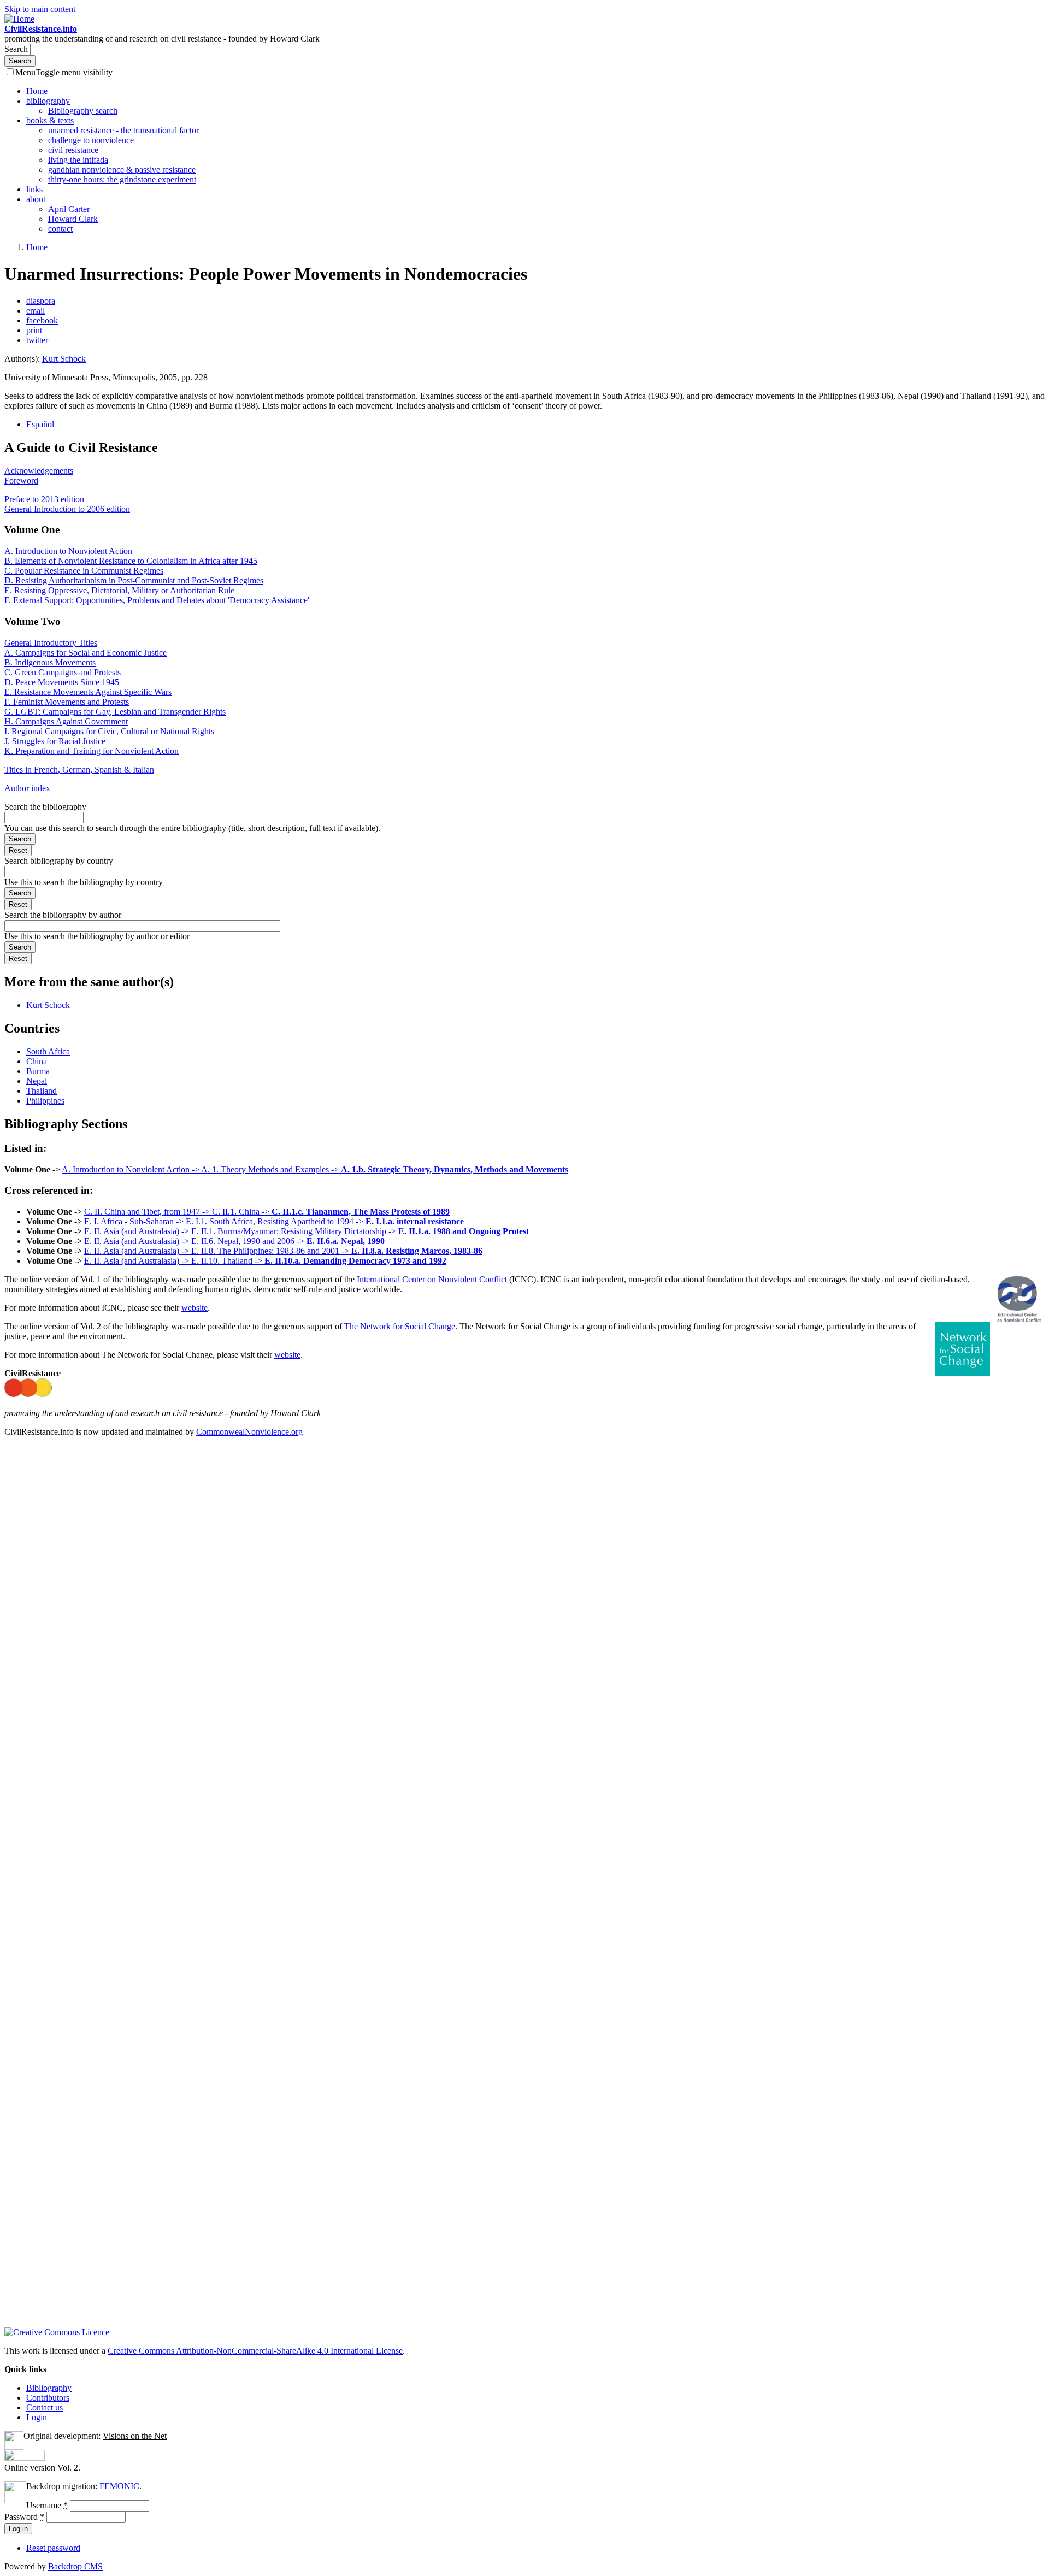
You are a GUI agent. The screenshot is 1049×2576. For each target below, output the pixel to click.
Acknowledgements (39, 471)
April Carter (69, 209)
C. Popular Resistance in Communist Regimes (84, 571)
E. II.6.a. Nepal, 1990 (346, 1241)
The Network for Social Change (400, 1326)
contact (60, 229)
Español (40, 424)
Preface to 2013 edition (44, 499)
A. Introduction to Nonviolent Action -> (131, 1169)
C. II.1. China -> (242, 1212)
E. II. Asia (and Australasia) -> (138, 1231)
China (37, 1061)
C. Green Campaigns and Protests (63, 672)
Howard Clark (73, 219)
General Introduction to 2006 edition (67, 509)
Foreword (21, 481)
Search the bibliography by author (63, 915)
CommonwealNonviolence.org (249, 1432)
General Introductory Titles (51, 643)
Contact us (45, 2407)
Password (24, 2517)
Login (37, 2417)
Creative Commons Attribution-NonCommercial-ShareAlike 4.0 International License (255, 2351)
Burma (38, 1071)
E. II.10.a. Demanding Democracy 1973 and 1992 (355, 1261)
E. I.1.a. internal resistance (415, 1221)
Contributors (48, 2398)
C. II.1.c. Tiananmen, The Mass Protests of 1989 (361, 1212)
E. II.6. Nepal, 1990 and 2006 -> (249, 1241)
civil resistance (73, 150)
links (34, 189)
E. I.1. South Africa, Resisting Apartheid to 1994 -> (276, 1221)
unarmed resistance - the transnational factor (123, 130)
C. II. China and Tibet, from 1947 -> (148, 1212)
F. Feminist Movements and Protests (67, 702)
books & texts (50, 120)
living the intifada (78, 160)
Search (17, 49)
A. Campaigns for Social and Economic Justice (86, 653)
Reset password (53, 2548)
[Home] (19, 19)
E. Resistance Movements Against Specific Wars (88, 692)
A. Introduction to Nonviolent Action (68, 551)
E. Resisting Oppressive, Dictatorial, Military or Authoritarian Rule (119, 590)
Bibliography (49, 2388)
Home (37, 91)
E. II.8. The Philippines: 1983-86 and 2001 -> (271, 1251)
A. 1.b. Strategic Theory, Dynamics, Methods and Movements (455, 1169)
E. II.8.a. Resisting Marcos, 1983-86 (417, 1251)
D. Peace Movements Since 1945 (62, 682)
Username (47, 2505)
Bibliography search (83, 111)
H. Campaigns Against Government (66, 721)
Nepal (37, 1081)
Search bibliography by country (59, 861)
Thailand (42, 1091)
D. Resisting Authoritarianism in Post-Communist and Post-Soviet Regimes (134, 580)
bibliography (48, 101)
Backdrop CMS (75, 2566)
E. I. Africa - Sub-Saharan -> (135, 1221)
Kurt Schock (64, 359)
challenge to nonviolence (91, 140)
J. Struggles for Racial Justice (55, 741)
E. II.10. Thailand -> (228, 1261)
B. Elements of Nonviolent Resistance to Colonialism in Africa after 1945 (131, 561)
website (195, 1308)
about (36, 199)
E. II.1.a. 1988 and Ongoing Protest (464, 1231)
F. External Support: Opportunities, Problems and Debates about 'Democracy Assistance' (157, 600)
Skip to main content (40, 9)
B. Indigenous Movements (50, 662)
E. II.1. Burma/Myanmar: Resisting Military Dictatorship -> (295, 1231)
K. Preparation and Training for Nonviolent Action (92, 751)
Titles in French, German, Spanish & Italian (79, 770)
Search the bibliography (45, 807)
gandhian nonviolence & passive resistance (122, 170)
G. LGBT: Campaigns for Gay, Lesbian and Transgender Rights (115, 712)
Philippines (45, 1101)
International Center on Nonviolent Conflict (432, 1279)
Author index (27, 788)
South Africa (48, 1051)
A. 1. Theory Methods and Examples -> (271, 1169)
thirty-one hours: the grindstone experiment (122, 179)
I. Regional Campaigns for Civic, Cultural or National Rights (109, 731)
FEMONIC (119, 2486)
